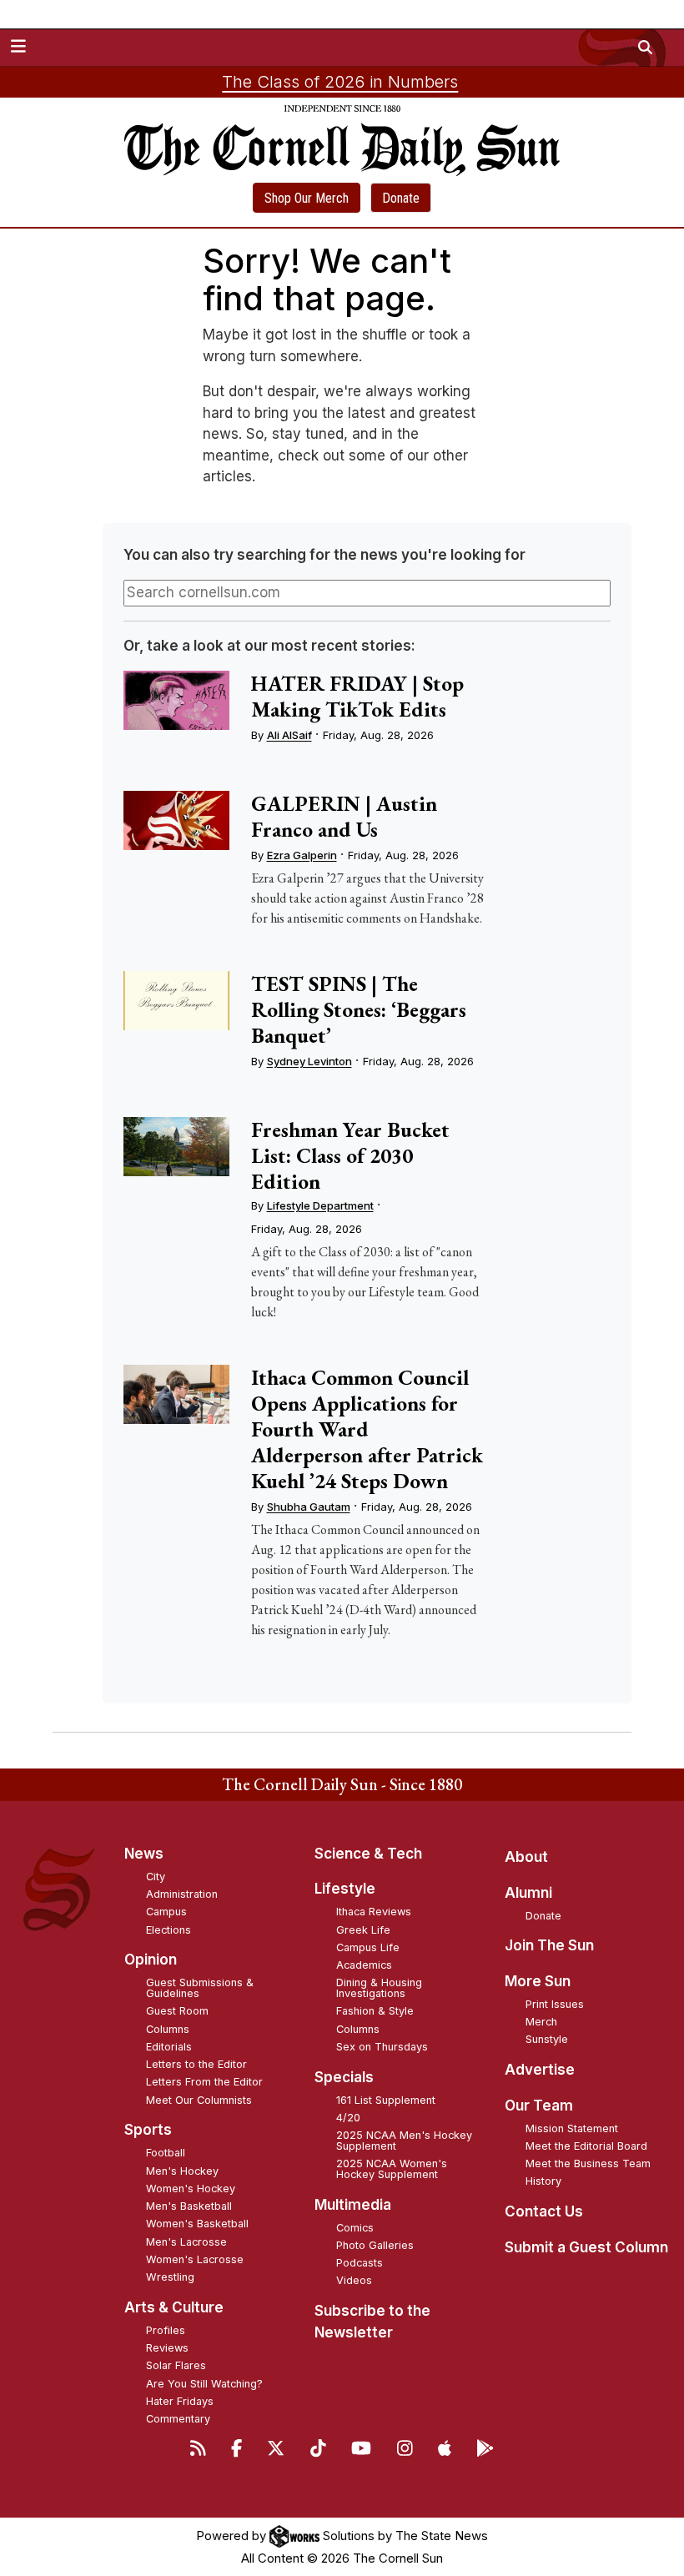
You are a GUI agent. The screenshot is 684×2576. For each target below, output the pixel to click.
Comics (355, 2228)
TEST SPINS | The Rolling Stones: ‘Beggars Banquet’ (359, 1009)
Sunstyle (547, 2039)
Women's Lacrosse (195, 2259)
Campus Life (368, 1947)
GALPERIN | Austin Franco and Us (344, 816)
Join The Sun (549, 1945)
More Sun (538, 1981)
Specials (344, 2077)
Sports (148, 2130)
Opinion (151, 1960)
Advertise (540, 2070)
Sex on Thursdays (382, 2047)
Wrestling (170, 2277)
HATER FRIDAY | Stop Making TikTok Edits (357, 696)
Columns (168, 2029)
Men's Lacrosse (186, 2242)
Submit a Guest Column (586, 2247)
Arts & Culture (174, 2307)
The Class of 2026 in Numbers (340, 82)
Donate (401, 198)
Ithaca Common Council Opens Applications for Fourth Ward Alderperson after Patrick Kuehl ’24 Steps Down (367, 1429)
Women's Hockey (191, 2189)
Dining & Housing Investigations (379, 1988)
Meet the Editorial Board (586, 2146)
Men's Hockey (182, 2171)
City (156, 1877)
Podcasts (360, 2263)
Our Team (539, 2106)
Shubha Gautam (309, 1507)
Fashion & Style (375, 2011)
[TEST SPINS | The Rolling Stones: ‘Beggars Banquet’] (176, 1001)
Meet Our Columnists (199, 2100)
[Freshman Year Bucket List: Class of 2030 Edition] (176, 1147)
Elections (168, 1930)
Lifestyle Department (320, 1205)
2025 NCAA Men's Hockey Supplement (404, 2141)
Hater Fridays (180, 2401)
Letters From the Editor (204, 2082)
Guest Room (177, 2011)
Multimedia (353, 2205)
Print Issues (555, 2004)
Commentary (178, 2419)
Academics (364, 1965)
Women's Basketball (197, 2224)
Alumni (528, 1893)
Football (166, 2153)
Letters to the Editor (196, 2064)
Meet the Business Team (588, 2163)
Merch (541, 2022)
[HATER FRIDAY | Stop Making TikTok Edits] (176, 700)
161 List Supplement (386, 2100)
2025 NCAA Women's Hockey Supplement (392, 2169)
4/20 (348, 2118)
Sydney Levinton (309, 1061)
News (144, 1854)
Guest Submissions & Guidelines (200, 1988)
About (526, 1857)
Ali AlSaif (289, 735)
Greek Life (363, 1930)
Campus (166, 1912)
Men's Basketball (189, 2206)
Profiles (166, 2330)
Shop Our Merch (307, 198)
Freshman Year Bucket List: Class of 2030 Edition (350, 1155)
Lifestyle (345, 1889)
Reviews (167, 2348)
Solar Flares (176, 2365)
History (543, 2181)
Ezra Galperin (302, 855)
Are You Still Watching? (204, 2384)
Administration (182, 1894)
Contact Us (544, 2211)
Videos (354, 2280)
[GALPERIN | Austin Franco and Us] (176, 820)
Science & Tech (368, 1854)
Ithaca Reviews (374, 1912)
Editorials (169, 2047)
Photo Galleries (375, 2245)
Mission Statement (572, 2128)
